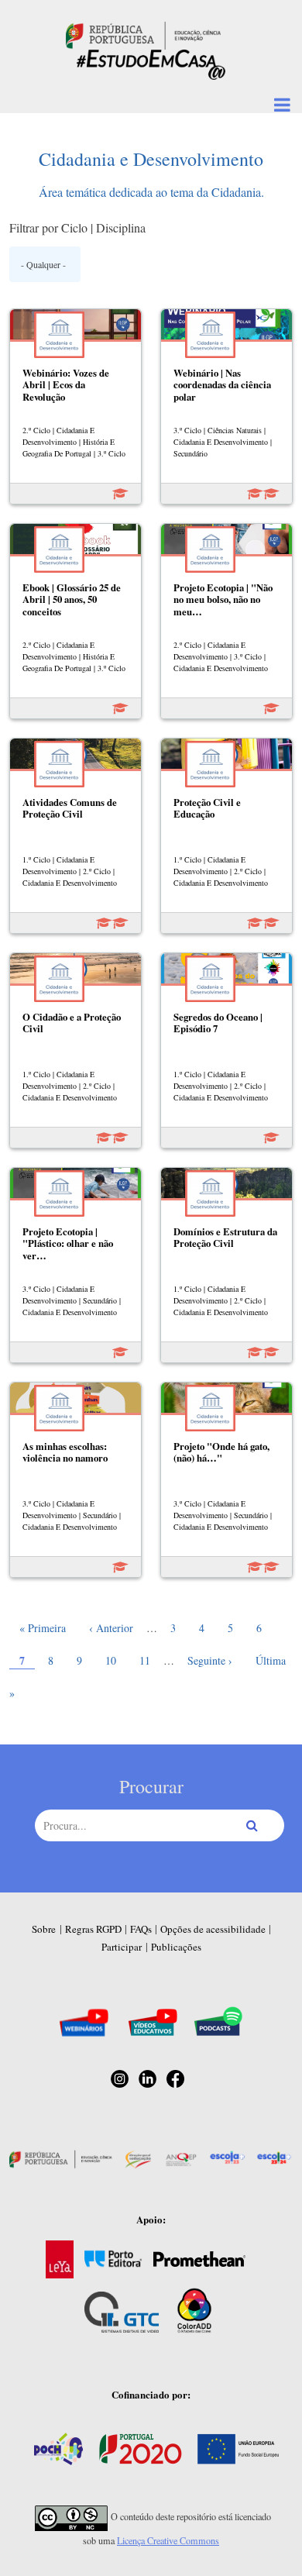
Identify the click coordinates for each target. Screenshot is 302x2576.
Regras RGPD (93, 1929)
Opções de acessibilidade (213, 1929)
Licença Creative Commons (168, 2540)
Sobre (44, 1929)
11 (149, 1660)
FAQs (141, 1929)
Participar (122, 1947)
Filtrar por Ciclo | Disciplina (77, 227)
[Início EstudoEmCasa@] (143, 34)
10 (115, 1660)
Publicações (176, 1947)
